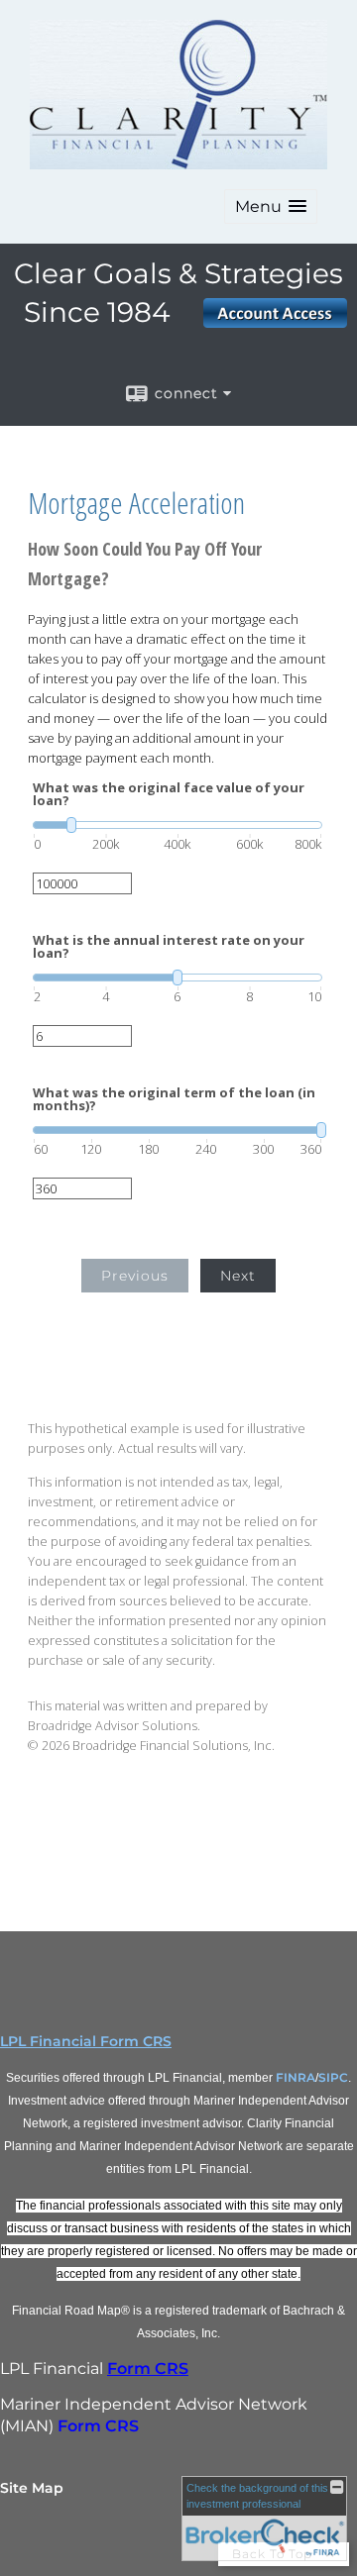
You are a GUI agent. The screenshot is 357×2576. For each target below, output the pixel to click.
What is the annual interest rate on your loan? (169, 947)
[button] (271, 206)
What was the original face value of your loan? (169, 794)
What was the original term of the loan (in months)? (174, 1099)
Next (238, 1276)
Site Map (32, 2488)
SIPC (333, 2077)
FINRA (296, 2077)
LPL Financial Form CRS (86, 2041)
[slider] (178, 825)
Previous (135, 1276)
